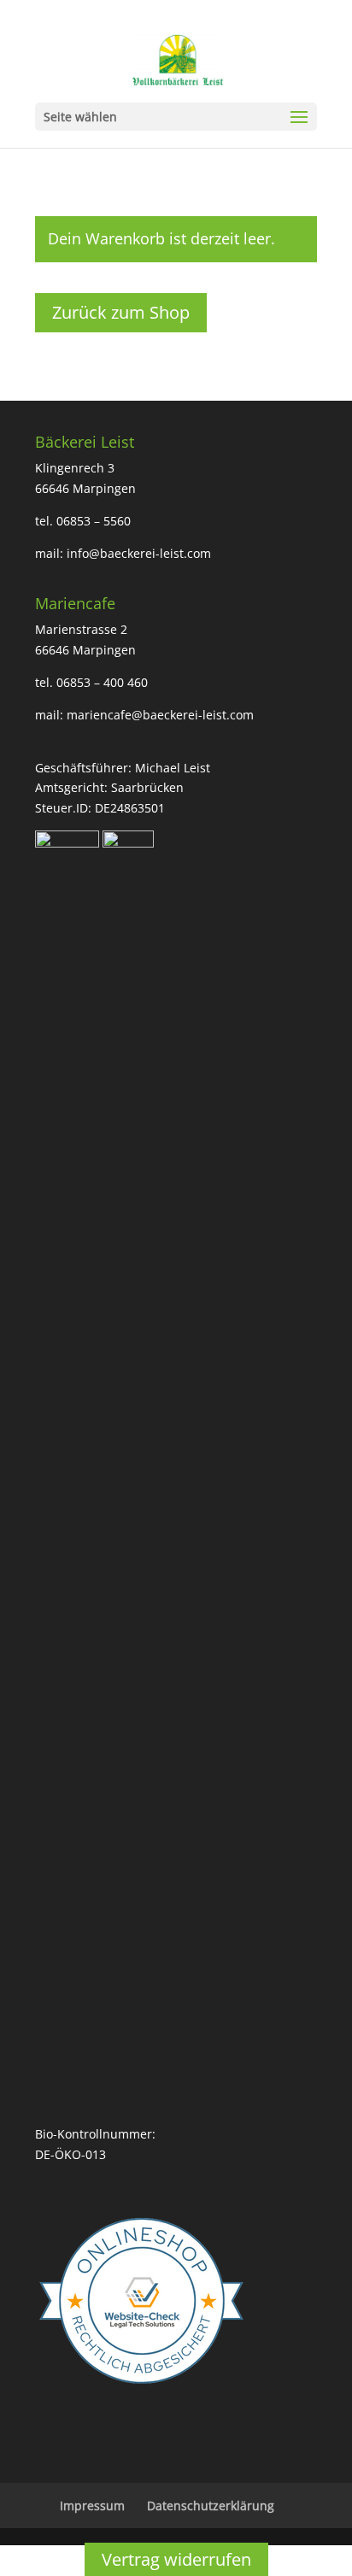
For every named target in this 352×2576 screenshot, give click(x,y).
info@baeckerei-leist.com (139, 553)
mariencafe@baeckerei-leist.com (160, 715)
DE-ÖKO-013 (70, 2154)
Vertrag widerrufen (176, 2559)
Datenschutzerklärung (211, 2506)
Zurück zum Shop (121, 312)
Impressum (92, 2506)
